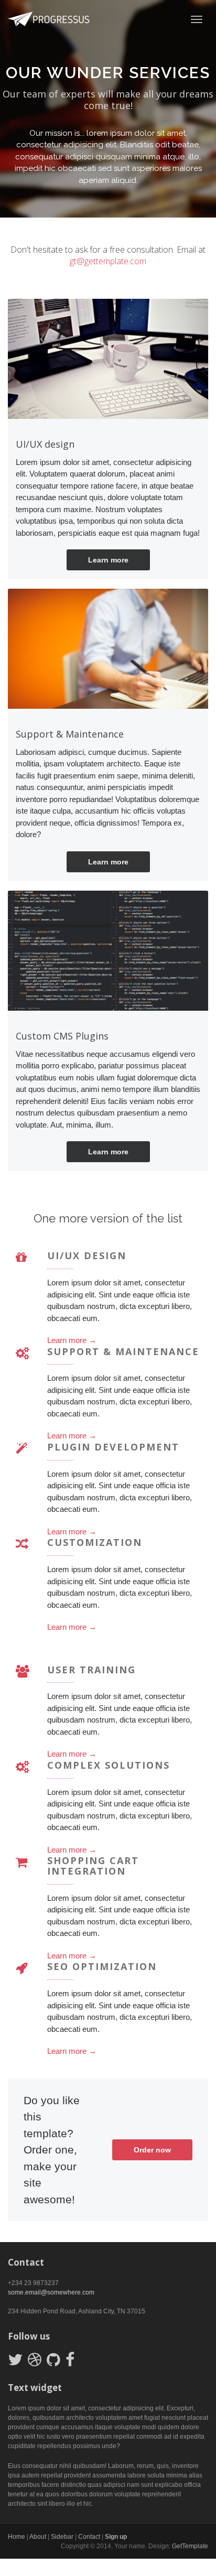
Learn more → (72, 1340)
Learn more (108, 560)
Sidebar (62, 2537)
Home (17, 2537)
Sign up (116, 2537)
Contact (89, 2537)
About (38, 2537)
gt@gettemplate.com (108, 261)
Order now (152, 2150)
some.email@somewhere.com (51, 2292)
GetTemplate (190, 2546)
